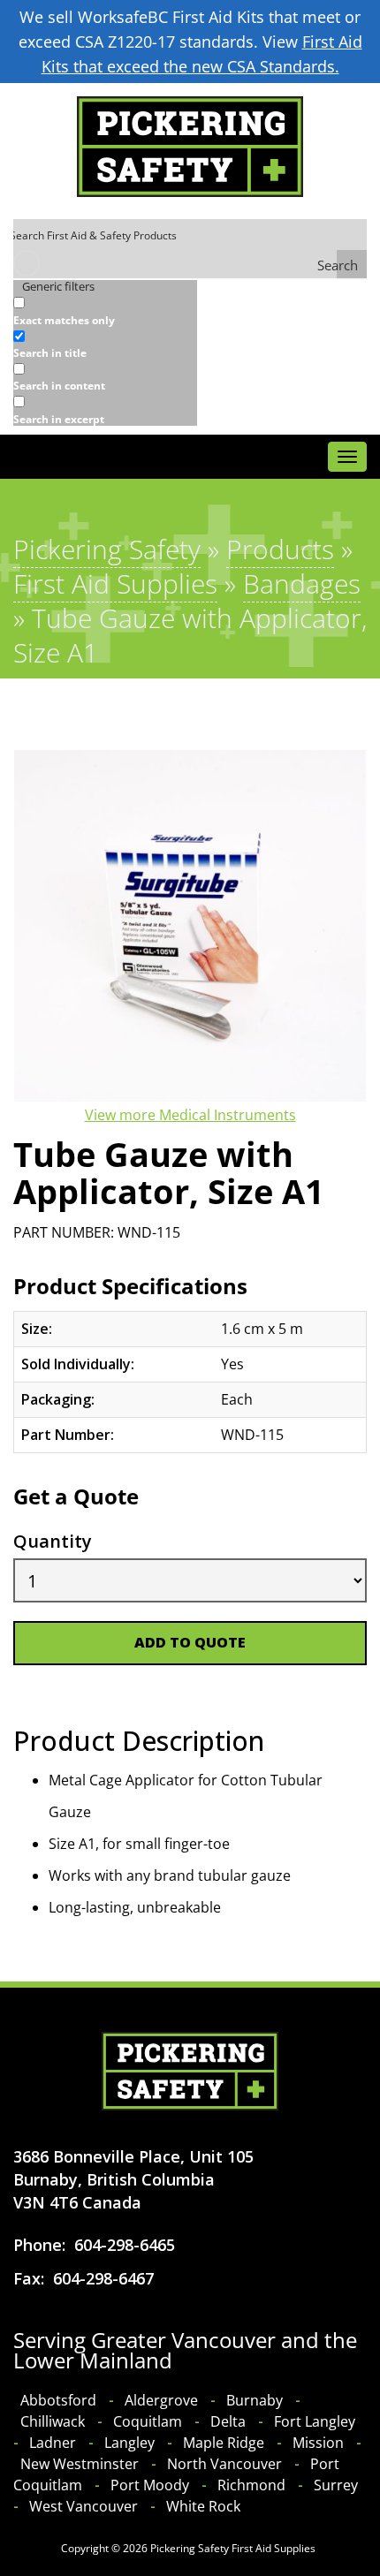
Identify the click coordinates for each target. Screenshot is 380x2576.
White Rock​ (203, 2506)
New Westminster (80, 2464)
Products (280, 549)
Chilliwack (53, 2421)
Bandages (302, 583)
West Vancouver (84, 2506)
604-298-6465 (125, 2245)
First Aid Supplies (115, 583)
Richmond (251, 2485)
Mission (318, 2443)
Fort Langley (315, 2421)
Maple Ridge (224, 2443)
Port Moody (150, 2485)
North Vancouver (224, 2464)
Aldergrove (161, 2400)
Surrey (336, 2485)
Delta (228, 2421)
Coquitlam (148, 2421)
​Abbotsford (58, 2400)
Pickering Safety (107, 549)
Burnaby (255, 2400)
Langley (129, 2443)
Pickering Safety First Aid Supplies (233, 2548)
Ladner (53, 2443)
